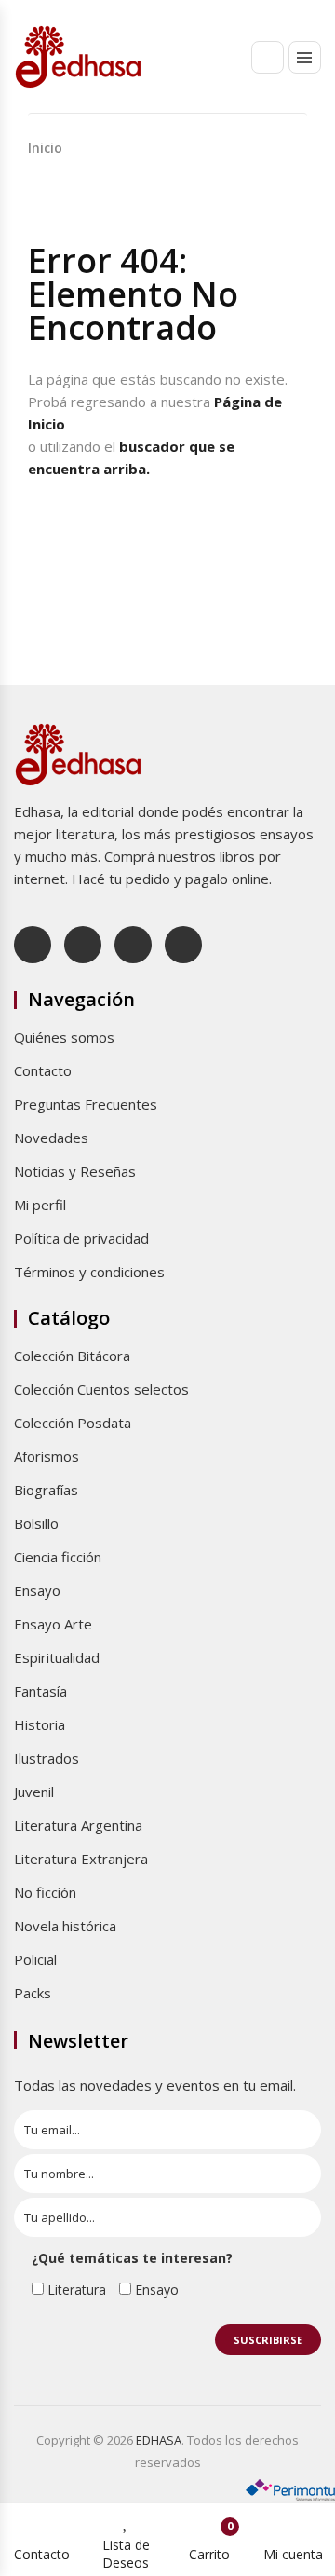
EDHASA (159, 2440)
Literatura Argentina (78, 1825)
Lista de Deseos (126, 2554)
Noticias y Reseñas (75, 1171)
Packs (33, 1993)
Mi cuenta (293, 2554)
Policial (35, 1959)
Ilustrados (47, 1758)
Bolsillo (36, 1523)
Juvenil (34, 1792)
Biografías (46, 1490)
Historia (40, 1724)
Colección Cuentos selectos (101, 1389)
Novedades (51, 1138)
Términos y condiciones (89, 1272)
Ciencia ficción (58, 1557)
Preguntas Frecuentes (86, 1104)
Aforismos (47, 1456)
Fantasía (40, 1691)
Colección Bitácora (72, 1356)
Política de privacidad (81, 1238)
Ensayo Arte (53, 1624)
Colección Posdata (73, 1423)
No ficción (45, 1892)
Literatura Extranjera (81, 1859)
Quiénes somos (64, 1037)
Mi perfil (40, 1205)
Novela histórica (65, 1926)
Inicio (45, 148)
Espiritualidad (57, 1657)
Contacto (43, 1070)
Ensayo (37, 1590)
